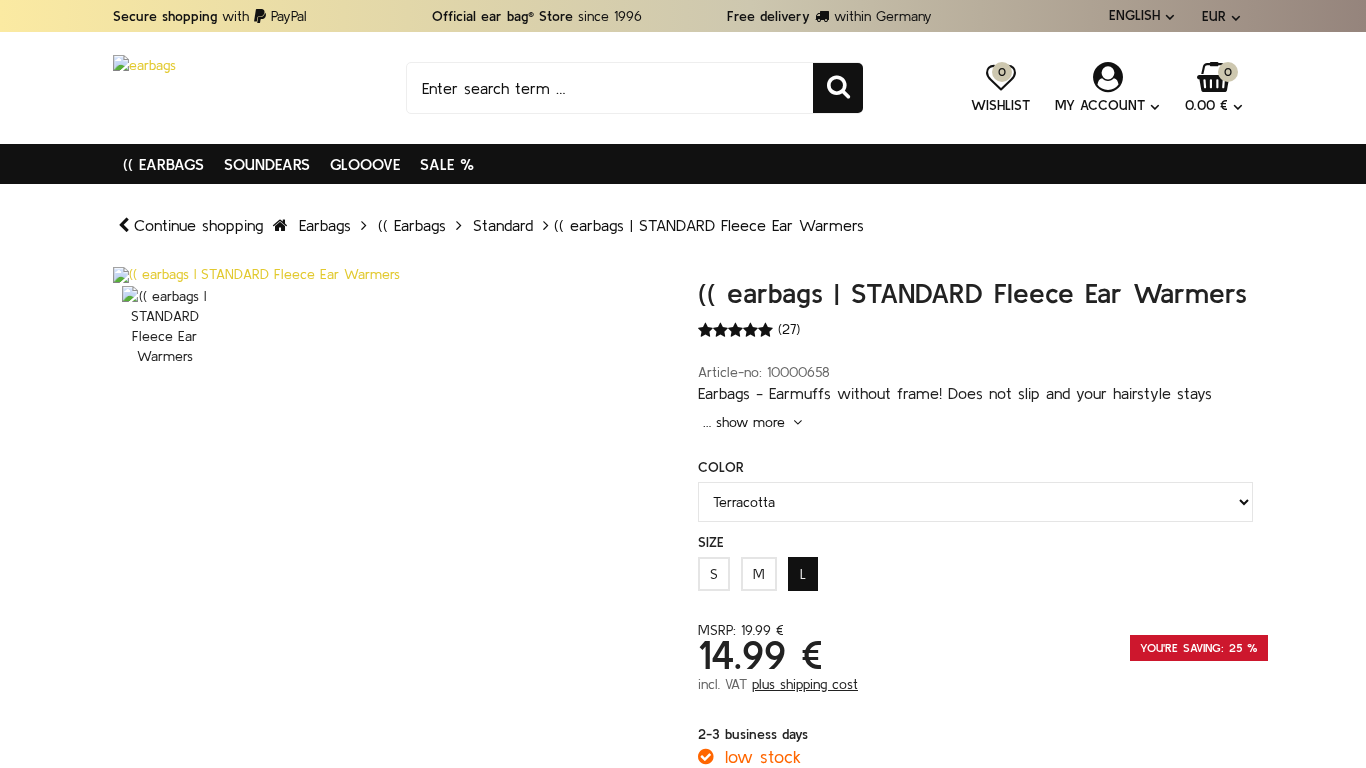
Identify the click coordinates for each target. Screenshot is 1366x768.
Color (721, 467)
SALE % (447, 164)
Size (711, 542)
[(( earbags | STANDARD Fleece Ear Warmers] (390, 275)
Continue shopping (198, 225)
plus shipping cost (805, 684)
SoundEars (267, 164)
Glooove (365, 164)
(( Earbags (163, 164)
